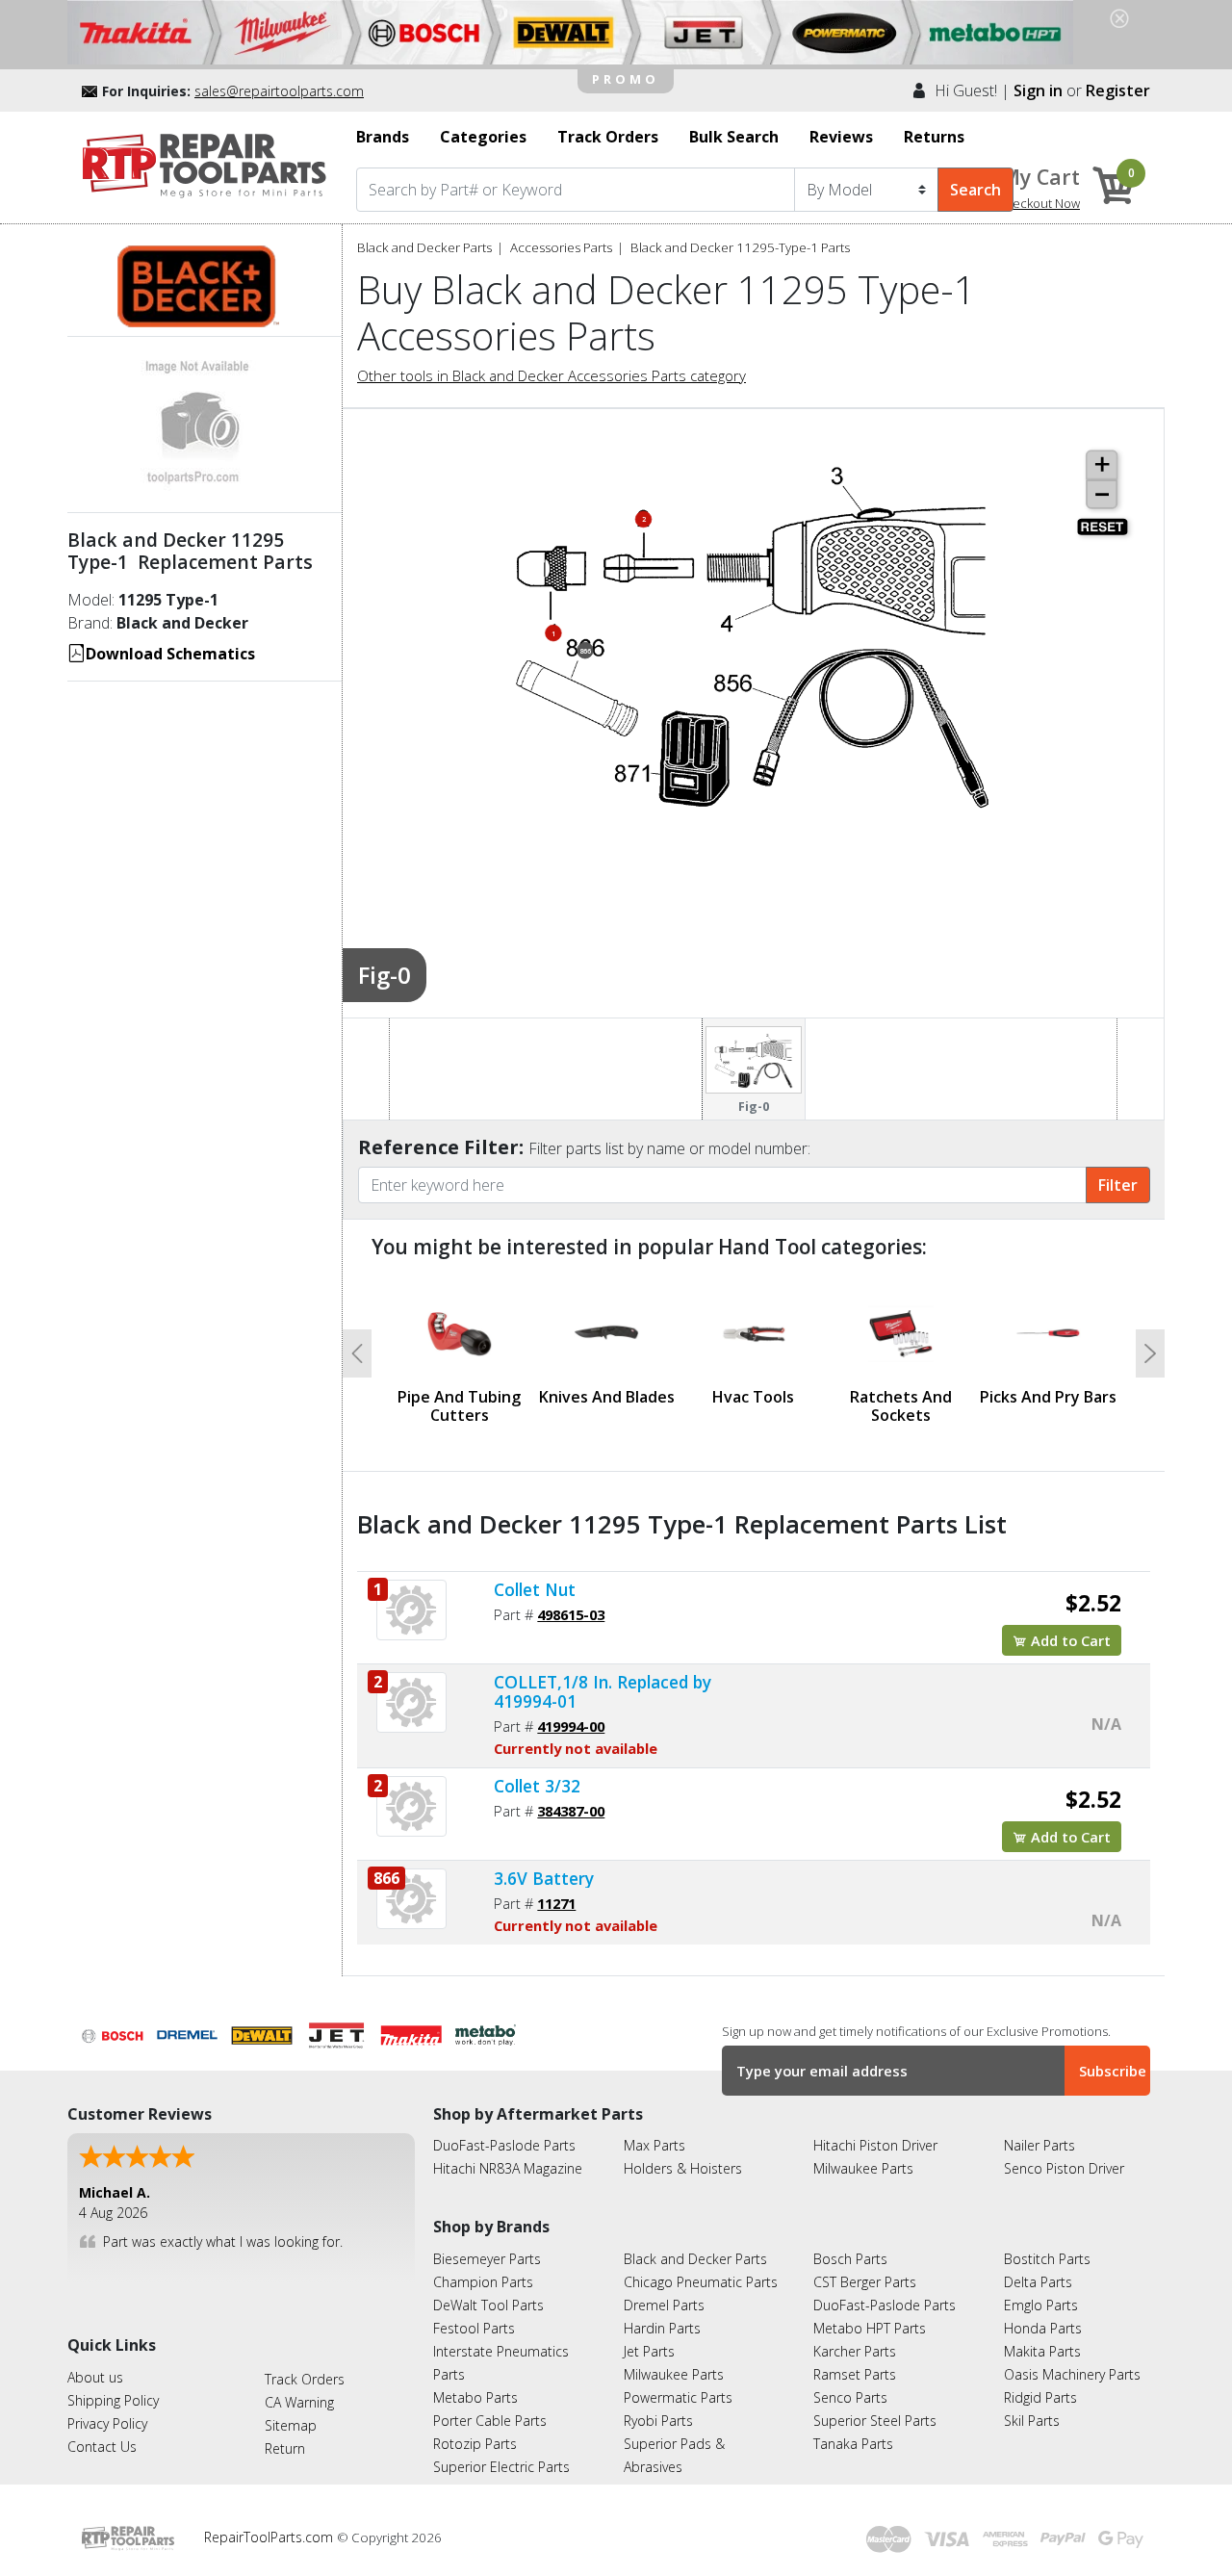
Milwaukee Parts (863, 2168)
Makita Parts (1042, 2351)
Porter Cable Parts (490, 2421)
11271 (556, 1903)
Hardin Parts (662, 2328)
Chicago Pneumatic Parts (701, 2282)
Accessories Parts (561, 247)
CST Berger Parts (865, 2282)
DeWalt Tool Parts (488, 2305)
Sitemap (291, 2425)
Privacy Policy (107, 2423)
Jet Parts (649, 2351)
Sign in (1038, 90)
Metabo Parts (475, 2397)
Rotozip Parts (475, 2444)
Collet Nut (535, 1589)
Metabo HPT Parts (870, 2328)
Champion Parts (483, 2282)
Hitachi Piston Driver (875, 2145)
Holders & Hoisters (683, 2168)
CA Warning (299, 2402)
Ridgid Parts (1040, 2397)
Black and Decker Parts (424, 247)
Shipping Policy (113, 2400)
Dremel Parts (664, 2305)
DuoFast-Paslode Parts (504, 2145)
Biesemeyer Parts (487, 2259)
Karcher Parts (855, 2351)
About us (95, 2377)
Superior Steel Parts (875, 2421)
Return (285, 2448)
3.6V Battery (544, 1878)
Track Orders (305, 2379)
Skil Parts (1032, 2421)
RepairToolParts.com (270, 2537)
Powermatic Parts (678, 2397)
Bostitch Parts (1047, 2259)
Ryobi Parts (658, 2421)
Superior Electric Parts (501, 2467)
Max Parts (654, 2145)
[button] (357, 1353)
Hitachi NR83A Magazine (508, 2168)
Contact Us (102, 2447)
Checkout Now (1039, 203)
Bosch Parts (850, 2259)
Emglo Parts (1041, 2305)
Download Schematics (170, 654)
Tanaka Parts (853, 2444)
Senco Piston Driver (1064, 2168)
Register (1118, 90)
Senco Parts (850, 2397)
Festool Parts (474, 2328)
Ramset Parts (855, 2374)
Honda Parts (1043, 2328)
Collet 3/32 (537, 1786)
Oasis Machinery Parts (1072, 2374)
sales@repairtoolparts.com (279, 91)
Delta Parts (1038, 2282)
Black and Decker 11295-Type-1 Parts (740, 247)
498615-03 (571, 1614)
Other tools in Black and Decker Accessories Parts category (552, 375)
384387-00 (571, 1811)
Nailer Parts (1039, 2145)
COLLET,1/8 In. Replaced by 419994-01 (603, 1691)
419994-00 (571, 1726)
